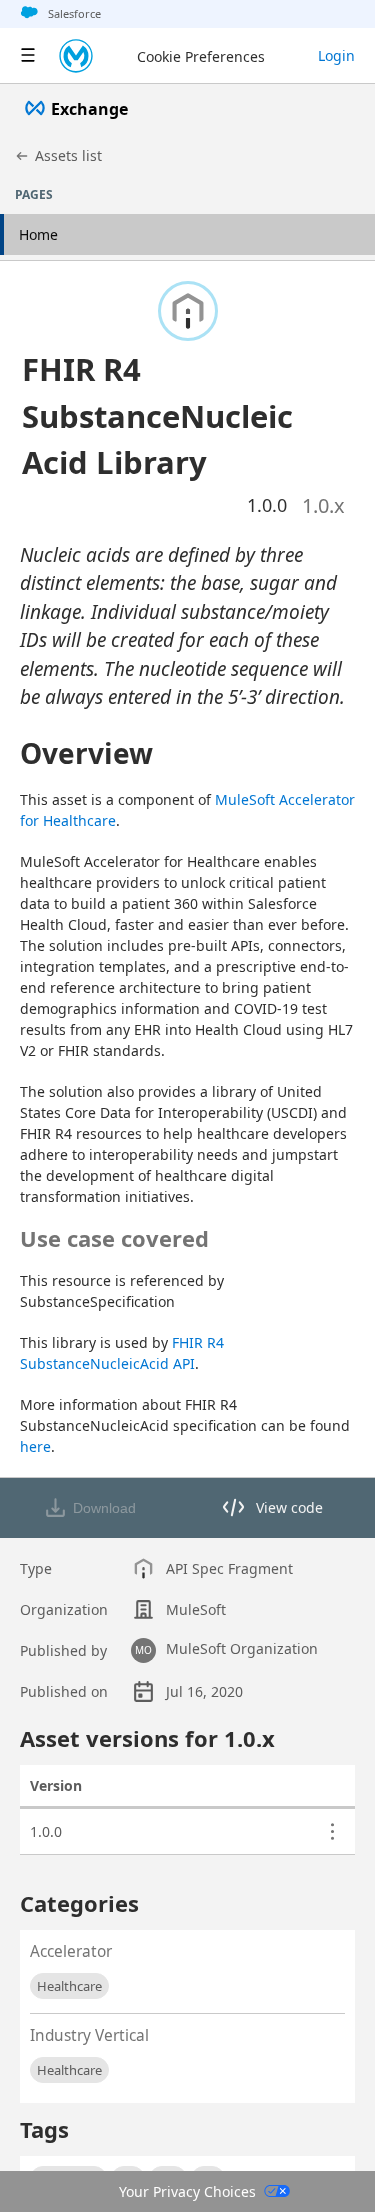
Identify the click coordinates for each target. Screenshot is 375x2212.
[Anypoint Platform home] (76, 56)
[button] (163, 416)
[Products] (28, 56)
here (35, 1446)
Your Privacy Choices (187, 2191)
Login (336, 55)
